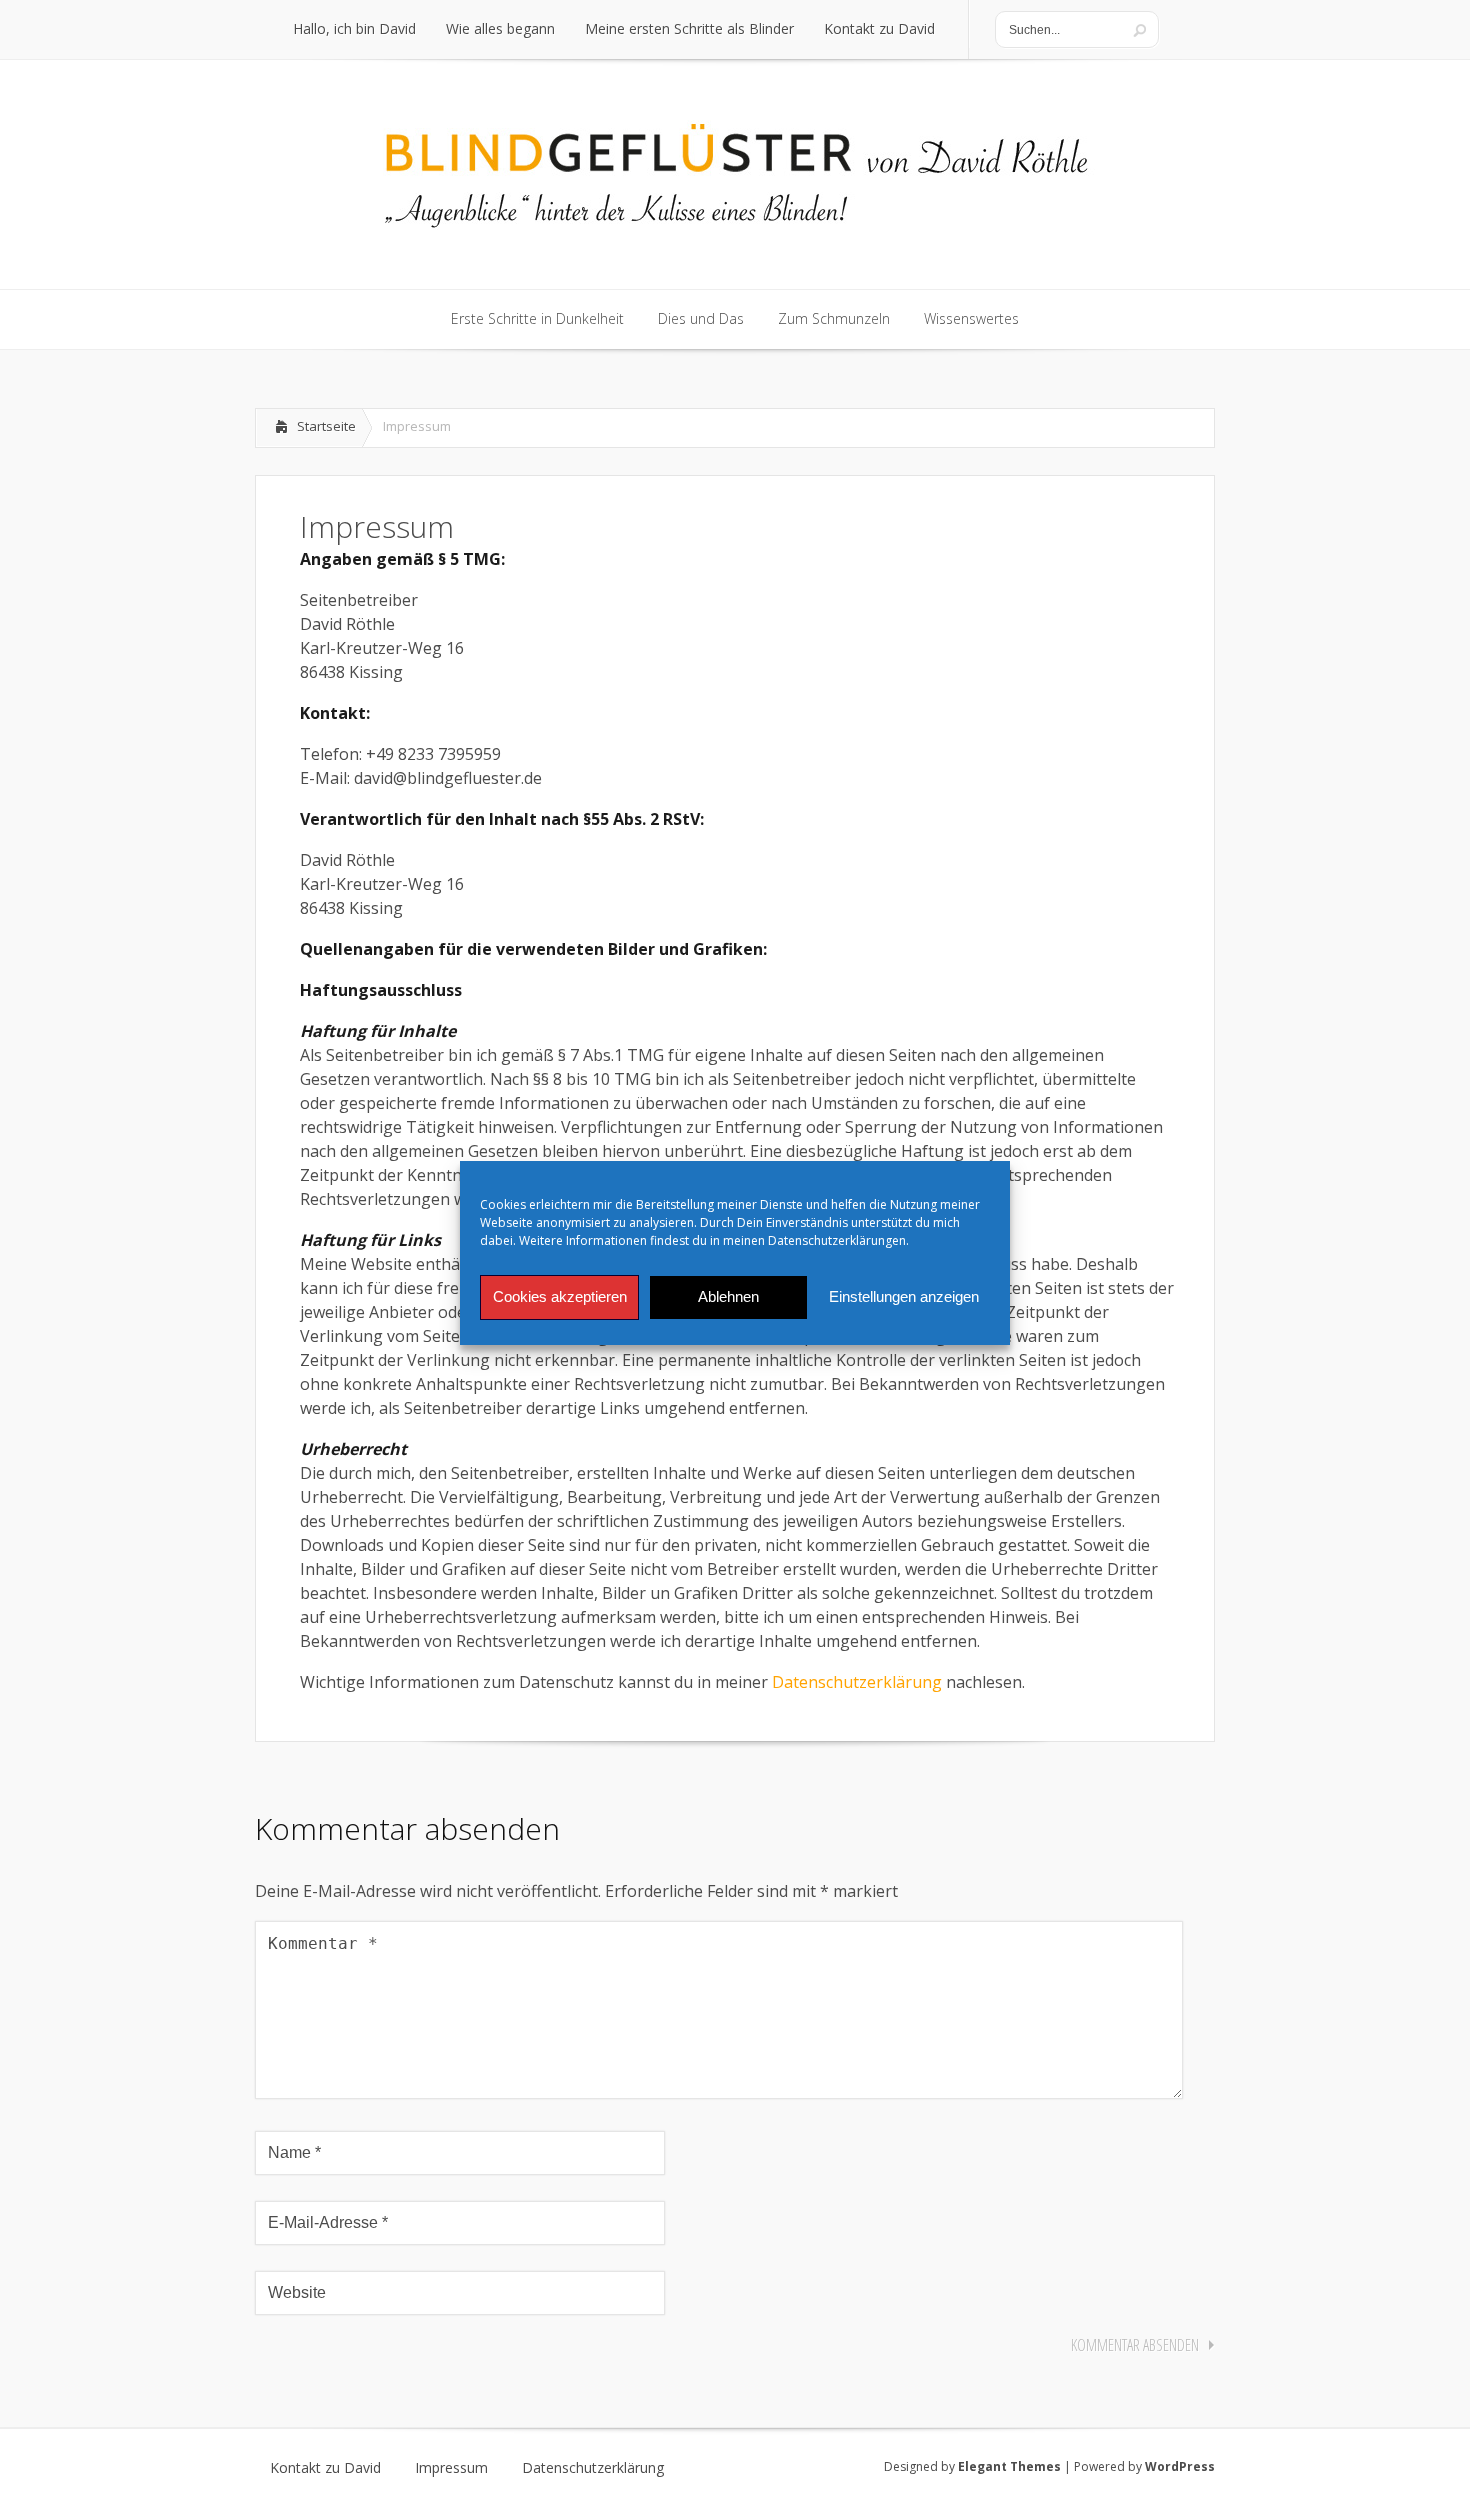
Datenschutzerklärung (857, 1682)
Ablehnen (728, 1296)
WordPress (1180, 2466)
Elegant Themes (1009, 2466)
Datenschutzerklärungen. (838, 1240)
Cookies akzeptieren (560, 1296)
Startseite (326, 426)
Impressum (451, 2468)
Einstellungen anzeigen (904, 1296)
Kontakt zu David (325, 2468)
